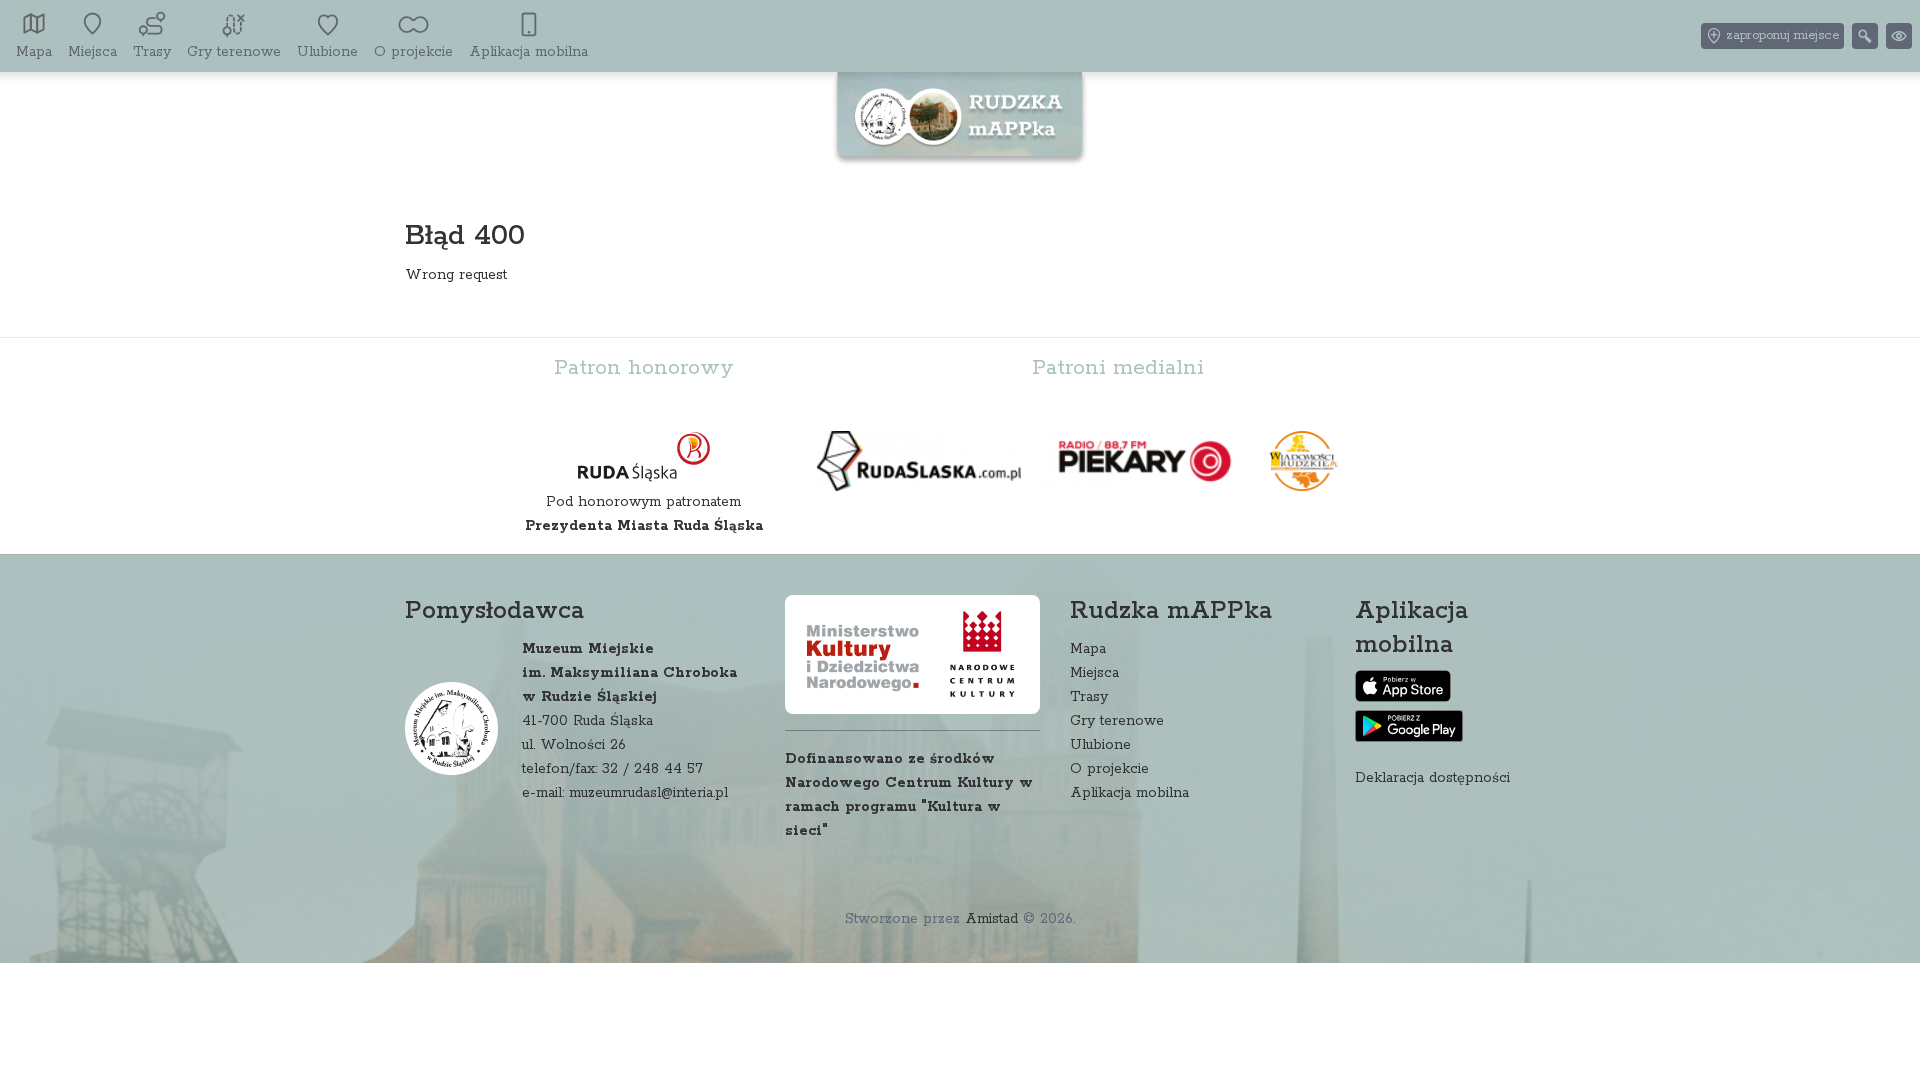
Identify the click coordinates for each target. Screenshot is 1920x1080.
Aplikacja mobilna (1129, 793)
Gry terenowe (1117, 721)
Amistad (991, 919)
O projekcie (1109, 769)
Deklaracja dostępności (1432, 778)
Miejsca (1094, 673)
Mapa (1088, 649)
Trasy (1089, 697)
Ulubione (1100, 745)
